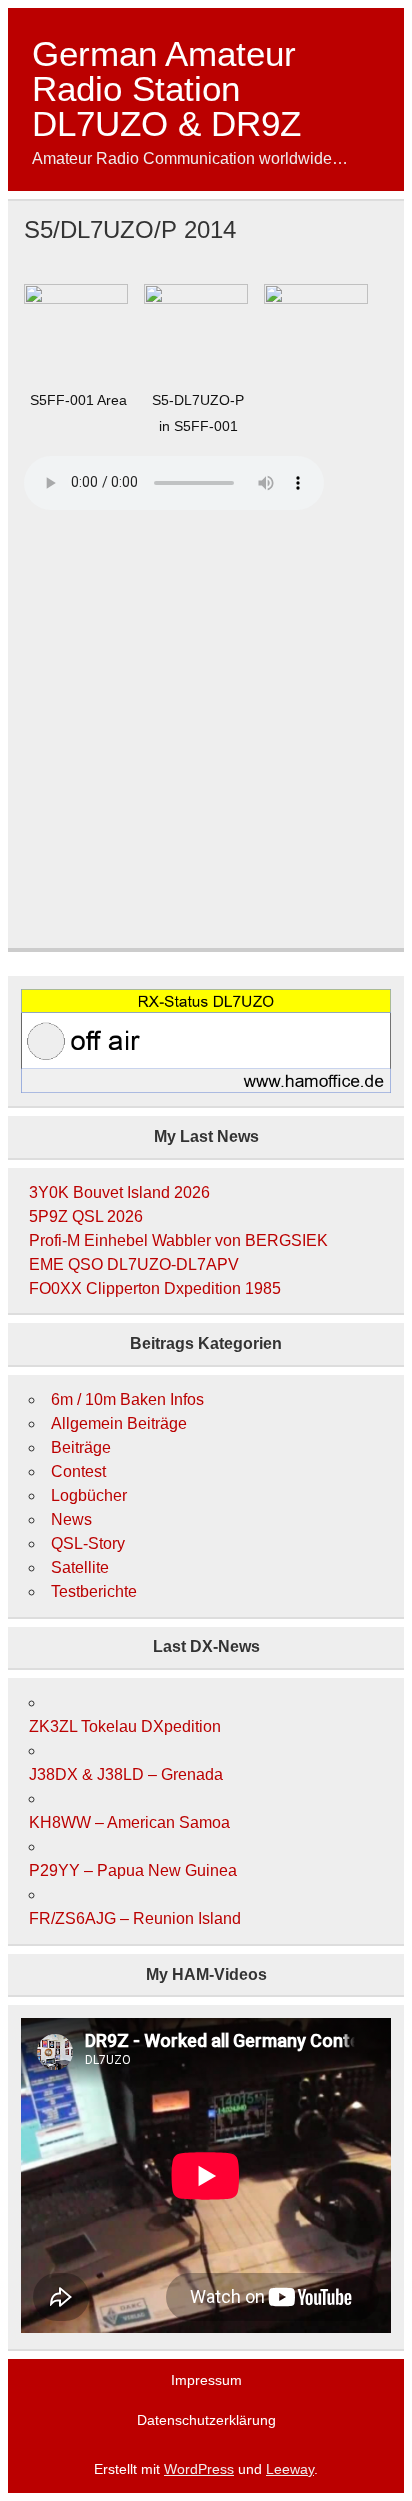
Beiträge (81, 1447)
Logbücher (89, 1495)
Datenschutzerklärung (206, 2420)
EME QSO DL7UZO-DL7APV (134, 1264)
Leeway (290, 2469)
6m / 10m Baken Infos (127, 1399)
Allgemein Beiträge (119, 1423)
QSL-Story (88, 1543)
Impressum (206, 2380)
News (71, 1519)
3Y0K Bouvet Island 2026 (119, 1192)
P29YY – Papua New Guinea (133, 1870)
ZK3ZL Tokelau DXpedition (125, 1726)
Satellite (80, 1567)
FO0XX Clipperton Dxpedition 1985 (155, 1288)
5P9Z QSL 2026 (86, 1216)
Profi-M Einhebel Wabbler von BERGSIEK (178, 1240)
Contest (78, 1471)
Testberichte (94, 1591)
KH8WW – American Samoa (129, 1822)
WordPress (199, 2469)
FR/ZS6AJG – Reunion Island (135, 1918)
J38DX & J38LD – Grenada (126, 1774)
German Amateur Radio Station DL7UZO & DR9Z (166, 88)
